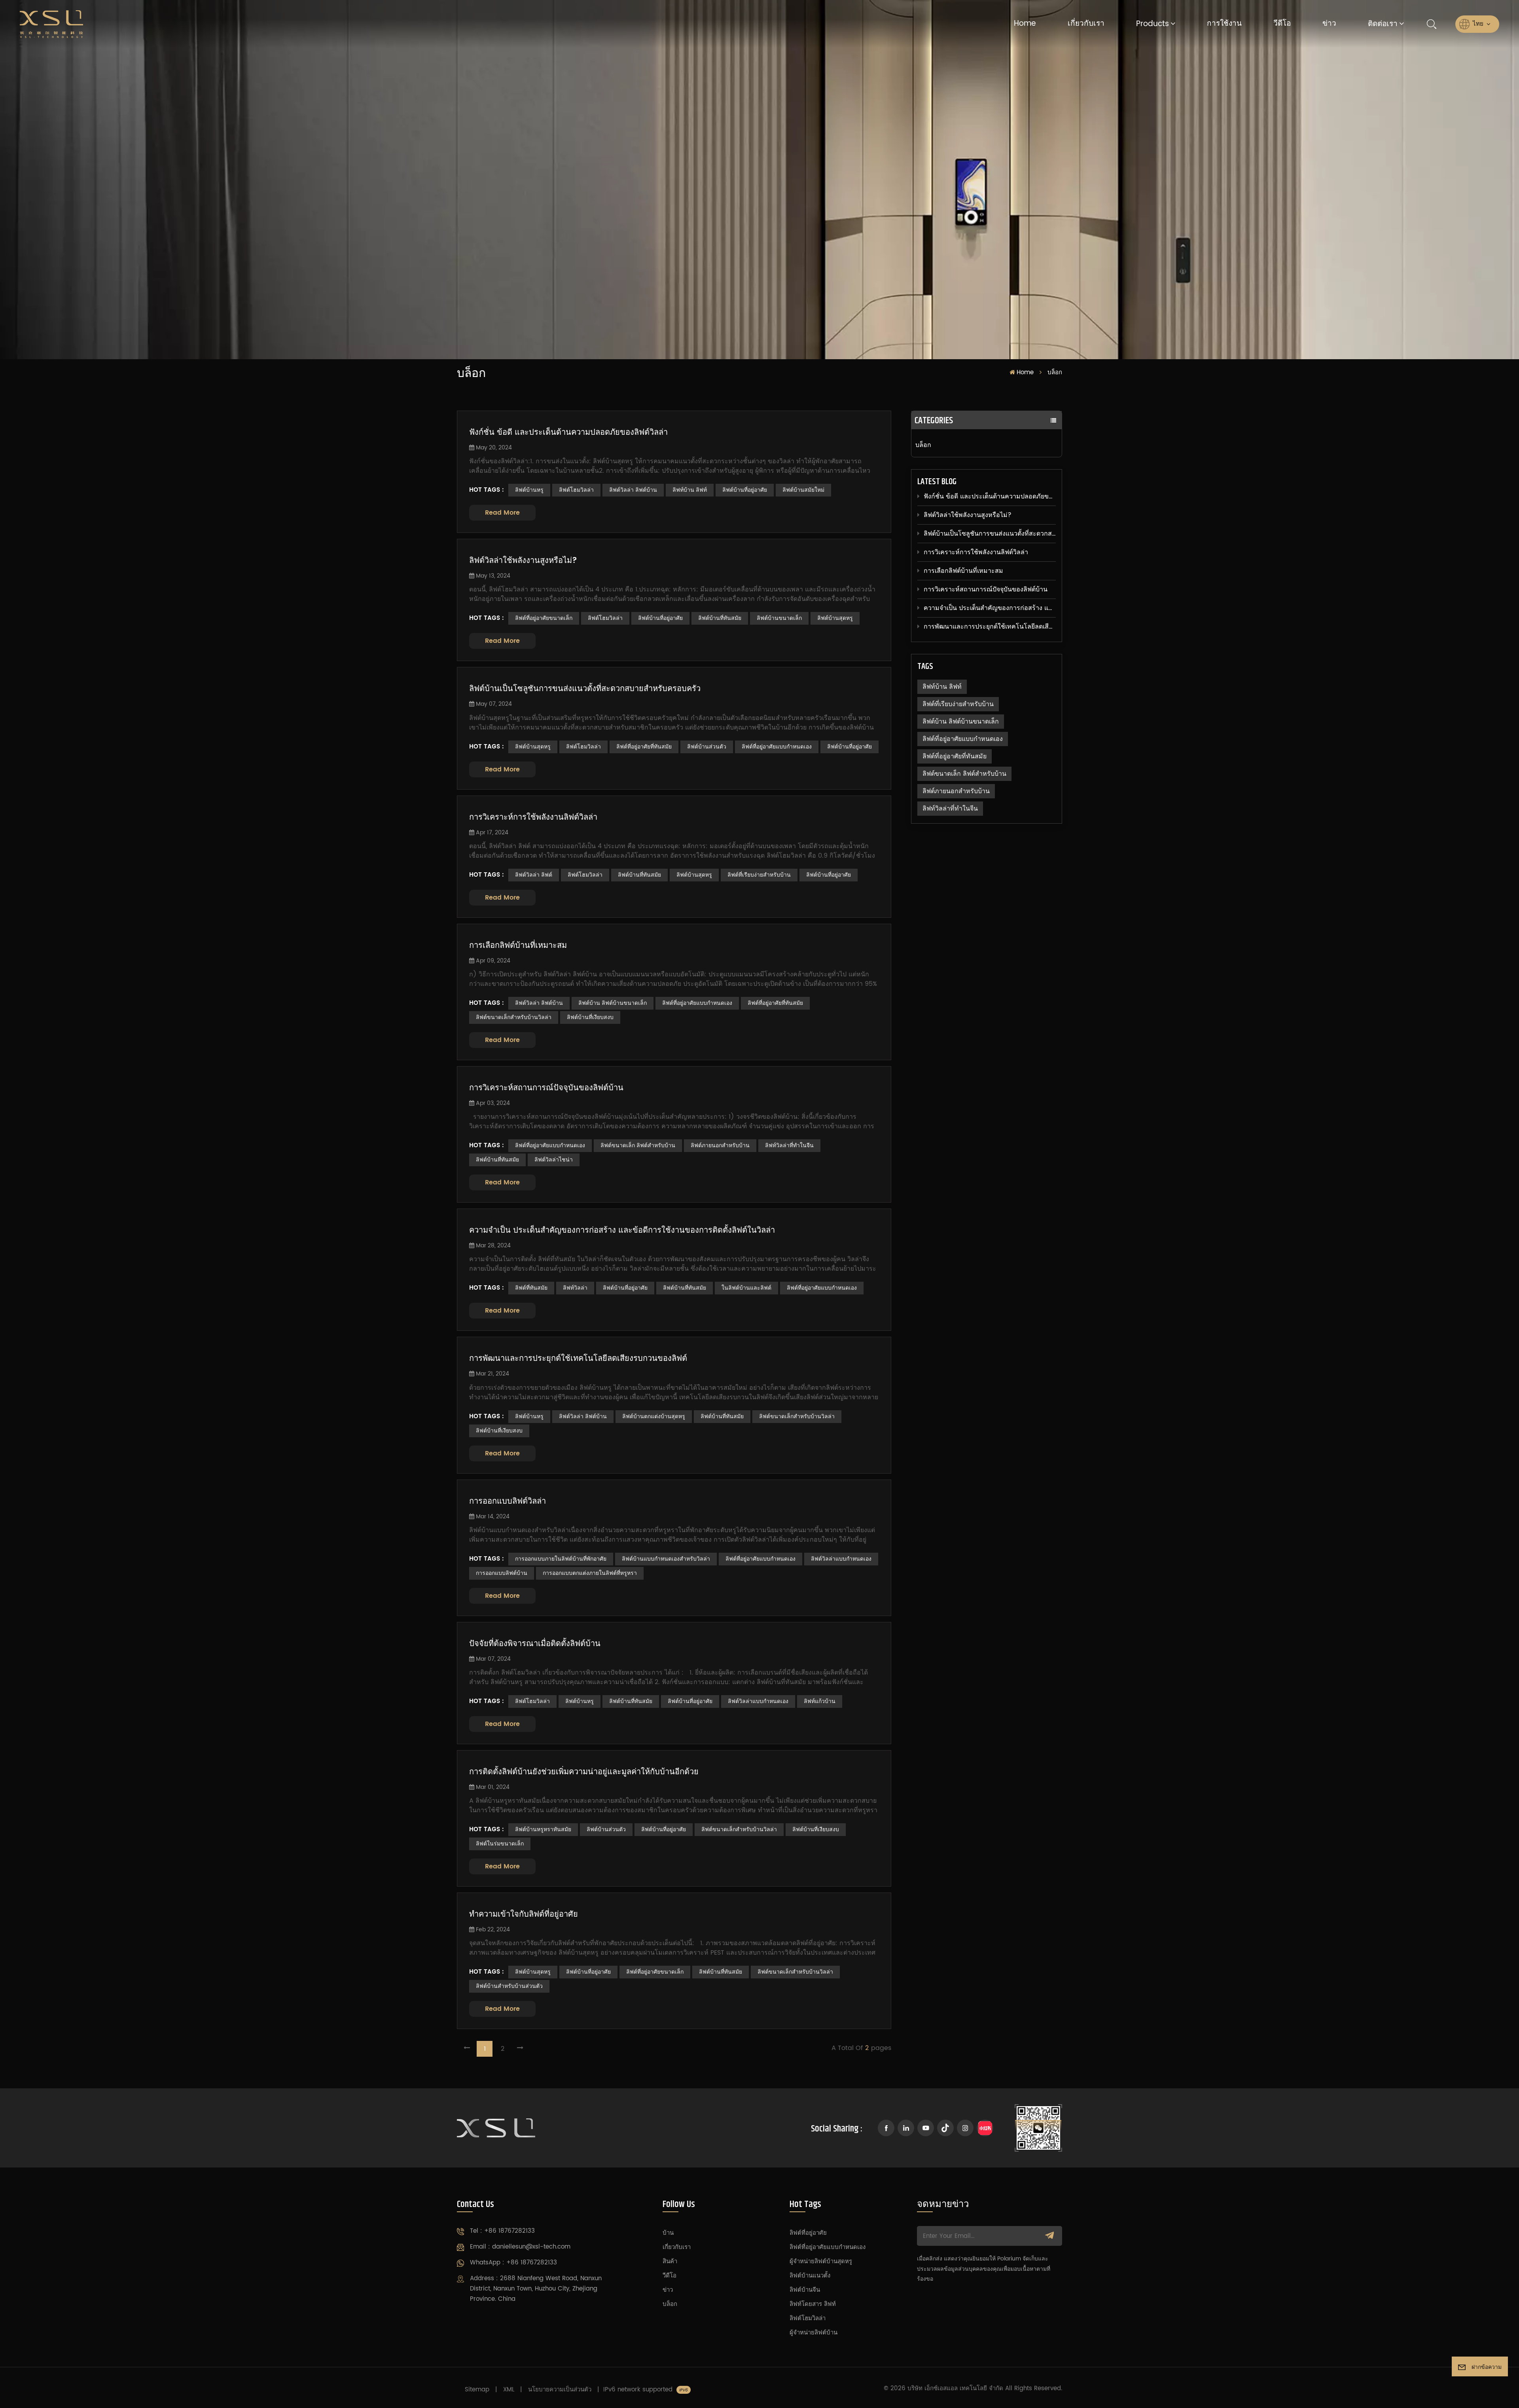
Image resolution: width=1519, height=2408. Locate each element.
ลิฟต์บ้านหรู (529, 490)
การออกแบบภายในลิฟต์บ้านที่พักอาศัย (561, 1559)
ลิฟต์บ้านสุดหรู (835, 618)
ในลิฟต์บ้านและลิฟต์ (746, 1288)
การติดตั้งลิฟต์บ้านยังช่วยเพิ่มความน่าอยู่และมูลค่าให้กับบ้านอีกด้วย (584, 1772)
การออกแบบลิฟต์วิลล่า (508, 1502)
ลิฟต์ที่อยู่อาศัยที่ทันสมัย (955, 756)
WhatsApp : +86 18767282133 (513, 2263)
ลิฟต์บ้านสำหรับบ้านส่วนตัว (509, 1986)
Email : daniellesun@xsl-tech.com (520, 2247)
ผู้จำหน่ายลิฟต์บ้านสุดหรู (821, 2261)
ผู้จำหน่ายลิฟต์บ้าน (813, 2333)
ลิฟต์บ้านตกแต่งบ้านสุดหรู (654, 1416)
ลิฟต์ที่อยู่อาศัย (808, 2233)
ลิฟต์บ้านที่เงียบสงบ (590, 1017)
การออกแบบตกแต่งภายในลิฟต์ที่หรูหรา (590, 1573)
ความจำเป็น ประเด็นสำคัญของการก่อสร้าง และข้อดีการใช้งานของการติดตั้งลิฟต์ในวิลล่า (990, 608)
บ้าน (668, 2233)
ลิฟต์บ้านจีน (805, 2290)
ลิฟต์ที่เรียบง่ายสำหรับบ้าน (958, 704)
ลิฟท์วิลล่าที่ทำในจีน (950, 809)
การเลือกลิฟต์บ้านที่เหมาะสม (963, 571)
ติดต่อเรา (1383, 24)
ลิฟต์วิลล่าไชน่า (554, 1160)
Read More (502, 513)
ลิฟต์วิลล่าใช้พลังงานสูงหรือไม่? (968, 515)
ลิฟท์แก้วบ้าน (820, 1701)
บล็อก (923, 445)
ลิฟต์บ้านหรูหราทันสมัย (543, 1829)
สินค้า (670, 2261)
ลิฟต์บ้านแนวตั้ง (810, 2276)
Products (1153, 24)
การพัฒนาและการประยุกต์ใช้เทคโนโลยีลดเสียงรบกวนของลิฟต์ (990, 627)
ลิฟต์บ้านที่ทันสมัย (720, 618)
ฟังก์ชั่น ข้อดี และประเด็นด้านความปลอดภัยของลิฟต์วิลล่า (990, 496)
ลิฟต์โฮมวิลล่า (576, 490)
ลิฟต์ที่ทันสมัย (531, 1288)
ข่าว (1329, 24)
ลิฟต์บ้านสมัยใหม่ (803, 490)
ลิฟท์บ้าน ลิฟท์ (942, 687)
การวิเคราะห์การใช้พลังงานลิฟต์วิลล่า (976, 552)
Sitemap (477, 2390)
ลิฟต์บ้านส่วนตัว (707, 747)
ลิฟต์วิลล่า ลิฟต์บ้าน (633, 490)
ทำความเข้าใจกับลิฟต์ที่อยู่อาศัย (524, 1915)
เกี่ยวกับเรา (1086, 24)
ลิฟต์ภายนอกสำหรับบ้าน (956, 791)
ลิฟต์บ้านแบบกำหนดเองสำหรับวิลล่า (666, 1559)
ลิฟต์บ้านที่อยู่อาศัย (745, 490)
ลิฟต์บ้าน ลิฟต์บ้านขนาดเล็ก (961, 722)
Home (1025, 24)
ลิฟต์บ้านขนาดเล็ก (779, 618)
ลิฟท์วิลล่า (575, 1288)
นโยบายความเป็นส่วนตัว (560, 2390)
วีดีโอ (1282, 24)
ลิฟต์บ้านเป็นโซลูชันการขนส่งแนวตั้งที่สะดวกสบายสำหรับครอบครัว (990, 534)
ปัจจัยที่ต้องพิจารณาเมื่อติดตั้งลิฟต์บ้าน (535, 1644)
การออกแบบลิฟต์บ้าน (502, 1573)
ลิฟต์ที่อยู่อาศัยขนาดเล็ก (544, 618)
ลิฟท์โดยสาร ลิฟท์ (813, 2304)
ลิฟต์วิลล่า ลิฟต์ (534, 875)
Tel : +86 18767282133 (502, 2231)
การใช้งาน (1224, 24)
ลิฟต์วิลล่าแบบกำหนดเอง (841, 1559)
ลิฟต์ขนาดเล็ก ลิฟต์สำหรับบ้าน (964, 774)
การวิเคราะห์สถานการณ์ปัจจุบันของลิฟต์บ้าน (986, 589)
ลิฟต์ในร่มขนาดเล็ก (500, 1844)
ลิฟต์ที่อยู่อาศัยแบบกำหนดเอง (963, 739)
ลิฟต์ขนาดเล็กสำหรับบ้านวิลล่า (514, 1017)
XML (509, 2390)
